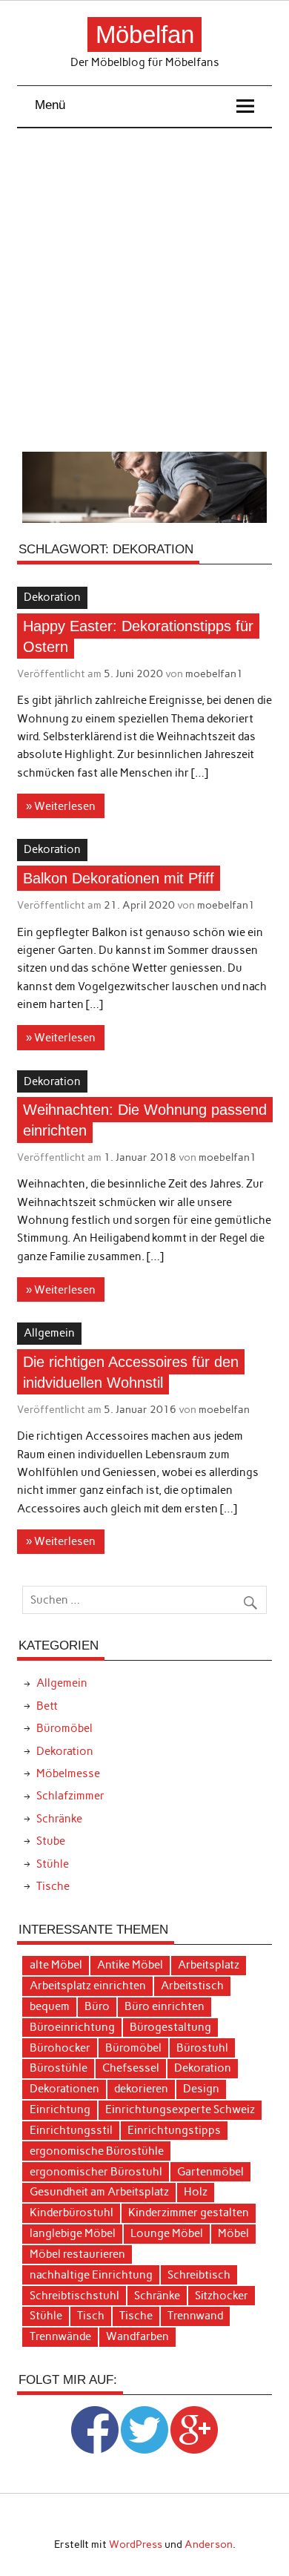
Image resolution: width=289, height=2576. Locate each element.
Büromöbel (64, 1728)
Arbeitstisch (192, 1986)
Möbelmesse (68, 1773)
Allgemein (49, 1333)
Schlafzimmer (70, 1796)
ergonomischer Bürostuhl (96, 2172)
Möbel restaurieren (77, 2254)
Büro (97, 2006)
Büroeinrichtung (72, 2027)
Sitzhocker (222, 2296)
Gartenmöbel (210, 2172)
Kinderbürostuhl (72, 2213)
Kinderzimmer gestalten (189, 2213)
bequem (50, 2006)
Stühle (53, 1864)
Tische (53, 1886)
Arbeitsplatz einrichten (88, 1986)
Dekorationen (64, 2089)
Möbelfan (145, 34)
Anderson (209, 2544)
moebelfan (224, 1409)
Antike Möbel (130, 1965)
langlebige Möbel (73, 2233)
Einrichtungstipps (174, 2130)
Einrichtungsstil (71, 2130)
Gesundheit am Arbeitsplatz (99, 2192)
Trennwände (60, 2336)
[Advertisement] (144, 290)
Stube (51, 1841)
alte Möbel (56, 1965)
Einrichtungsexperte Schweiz (180, 2109)
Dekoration (52, 597)
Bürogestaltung (170, 2027)
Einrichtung (60, 2109)
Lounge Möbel (167, 2233)
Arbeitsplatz (209, 1965)
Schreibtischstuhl (74, 2296)
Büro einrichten (165, 2006)
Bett (47, 1706)
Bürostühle (59, 2068)
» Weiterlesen (61, 806)
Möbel (233, 2233)
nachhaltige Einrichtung (91, 2275)
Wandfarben (137, 2336)
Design (201, 2089)
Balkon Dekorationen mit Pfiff (119, 878)
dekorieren (141, 2089)
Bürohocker (60, 2048)
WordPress (136, 2544)
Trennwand (195, 2316)
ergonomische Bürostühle (97, 2151)
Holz (196, 2192)
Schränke (59, 1819)
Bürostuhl (202, 2048)
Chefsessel (131, 2068)
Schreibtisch (199, 2275)
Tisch (91, 2316)
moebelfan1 (214, 673)
